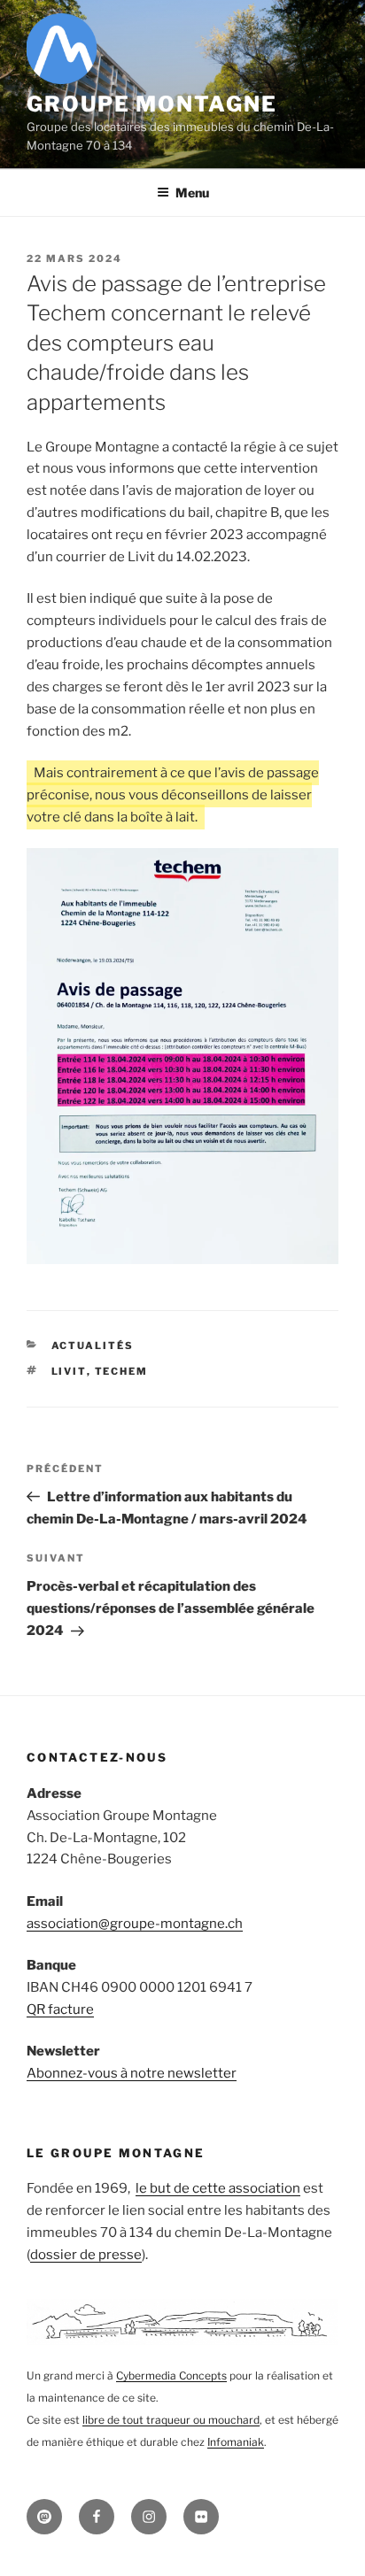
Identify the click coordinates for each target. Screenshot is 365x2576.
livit (69, 1371)
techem (122, 1371)
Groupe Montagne (152, 104)
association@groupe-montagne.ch (135, 1924)
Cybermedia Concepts (171, 2375)
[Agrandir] (315, 871)
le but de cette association (218, 2188)
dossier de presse (86, 2255)
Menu (192, 193)
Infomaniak (236, 2442)
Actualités (93, 1346)
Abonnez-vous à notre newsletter (132, 2073)
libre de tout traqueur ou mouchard (171, 2420)
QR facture (60, 2009)
